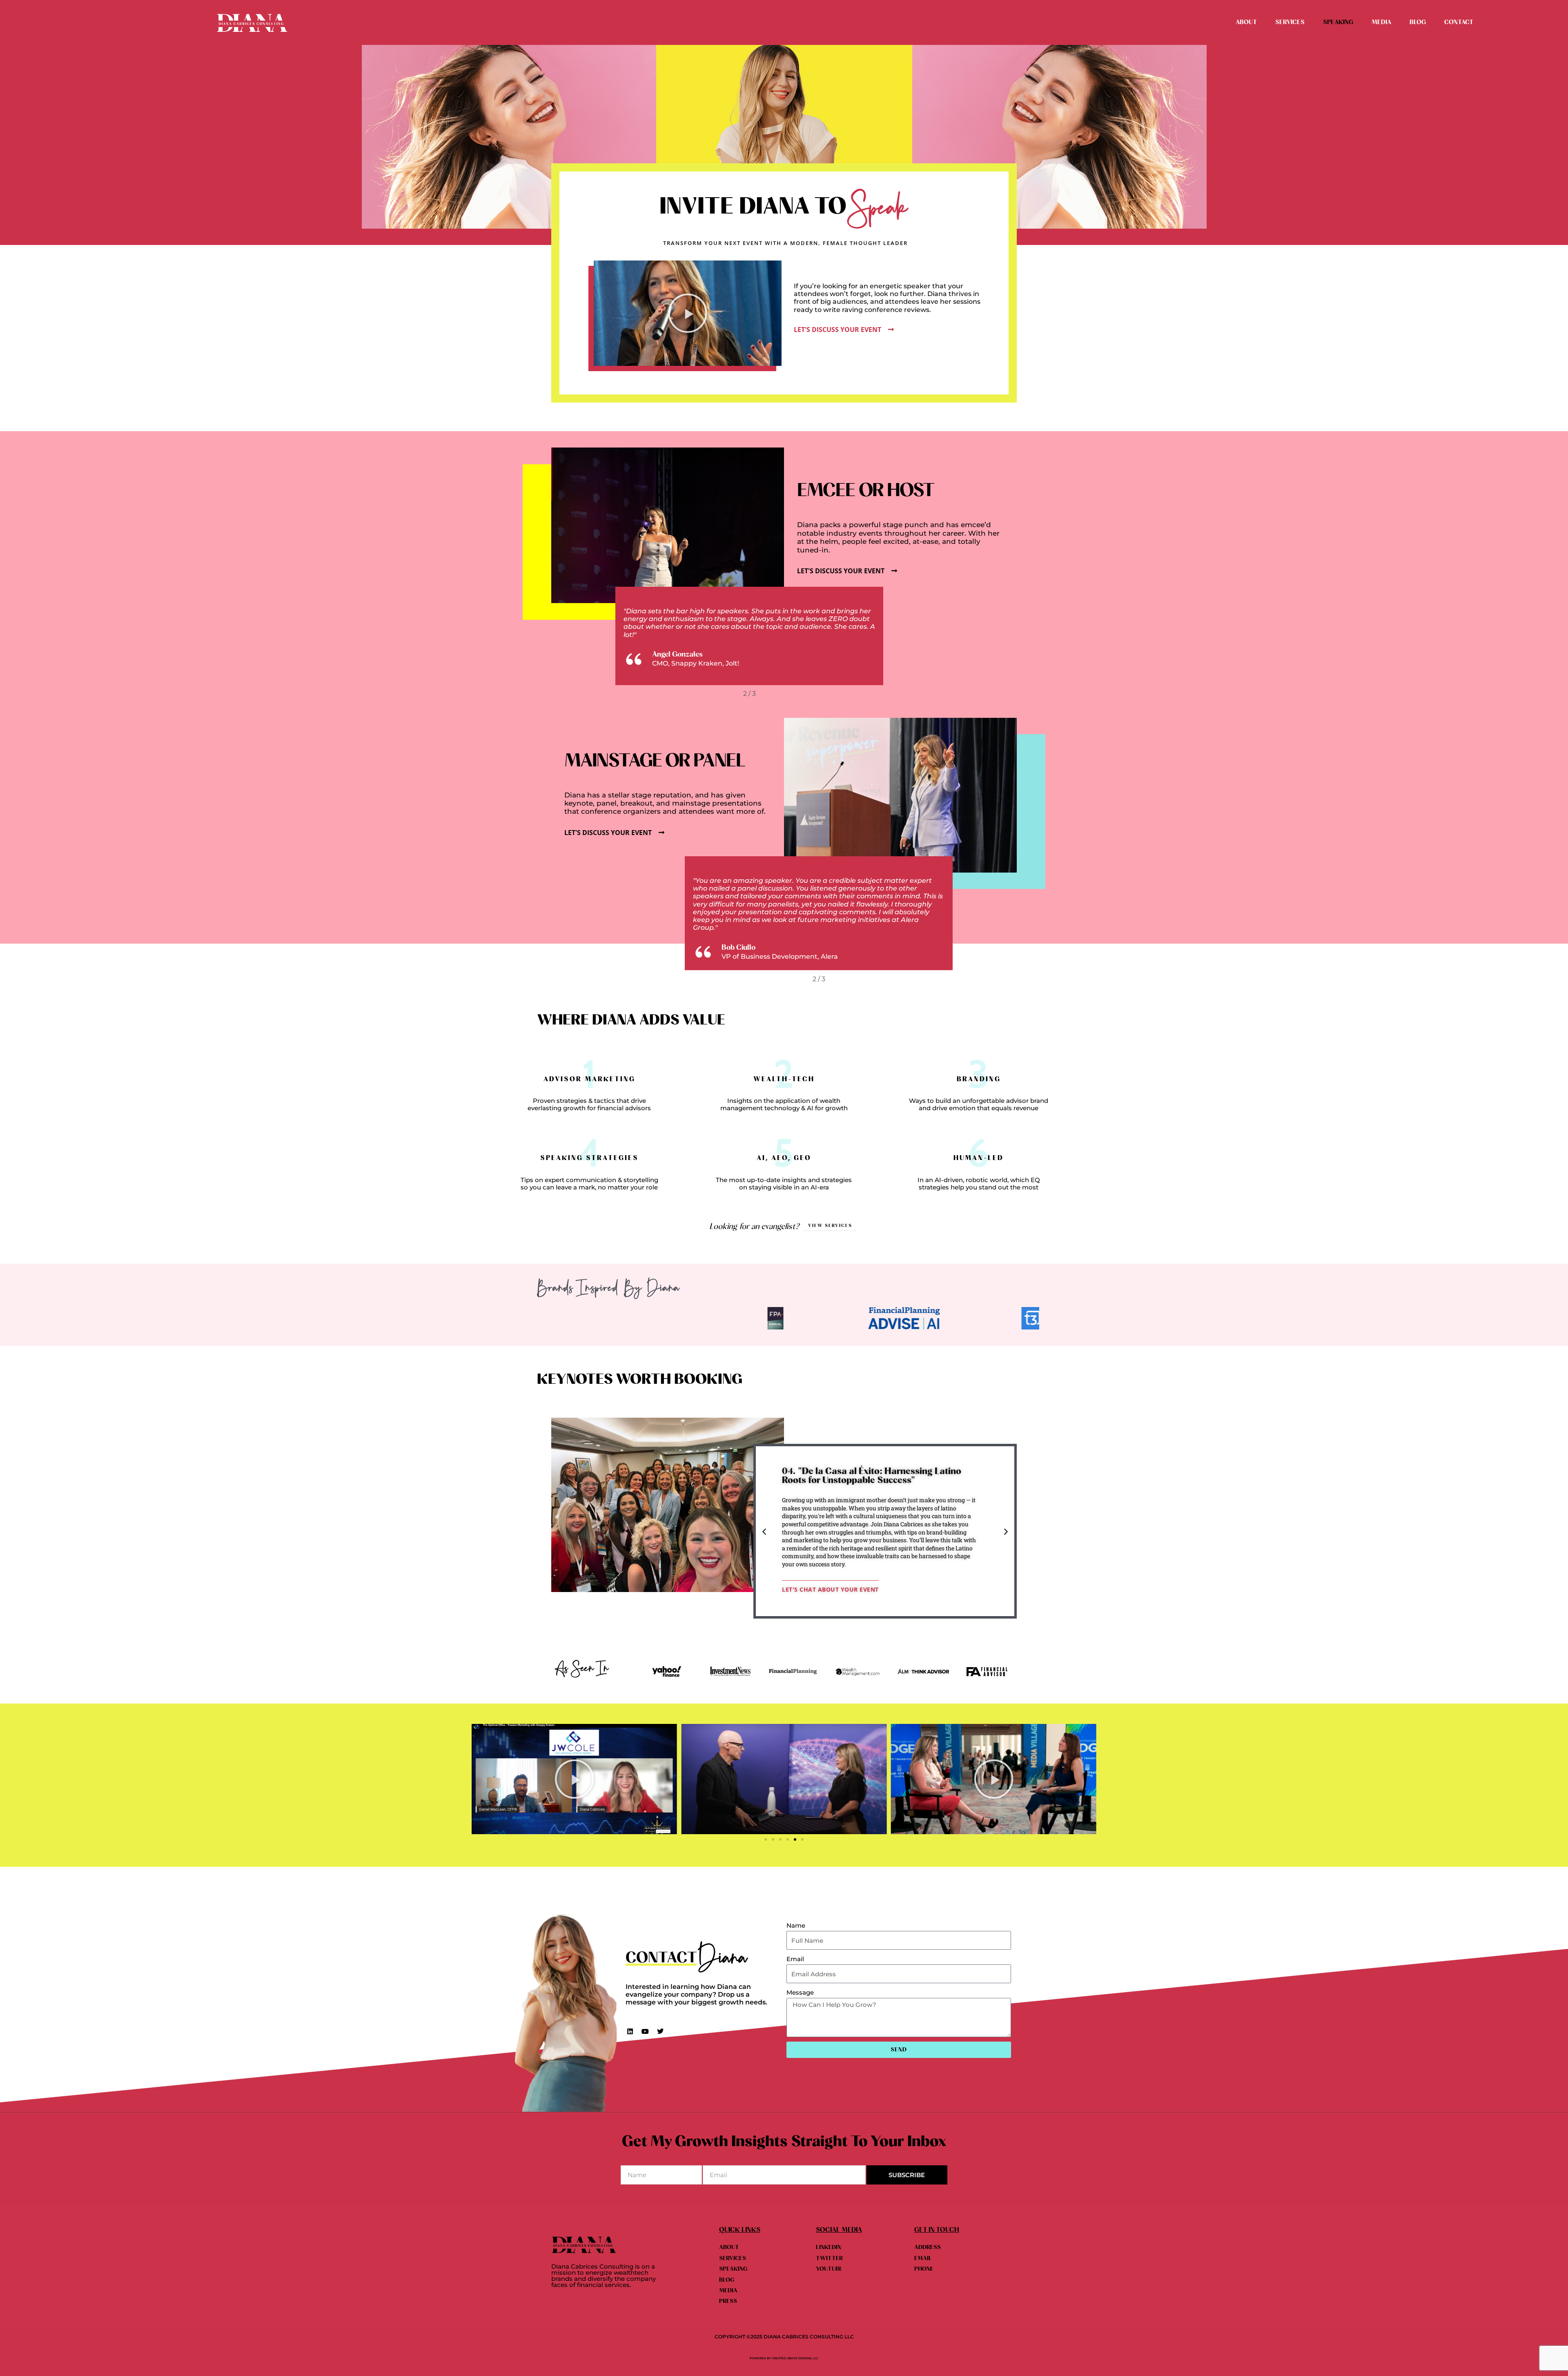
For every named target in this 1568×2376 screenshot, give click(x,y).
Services (1290, 22)
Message (800, 1992)
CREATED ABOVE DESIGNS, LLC (795, 2358)
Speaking (1338, 22)
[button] (688, 313)
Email (795, 1959)
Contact (1459, 22)
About (1246, 22)
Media (1381, 22)
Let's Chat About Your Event (830, 1589)
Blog (1418, 22)
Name (796, 1925)
